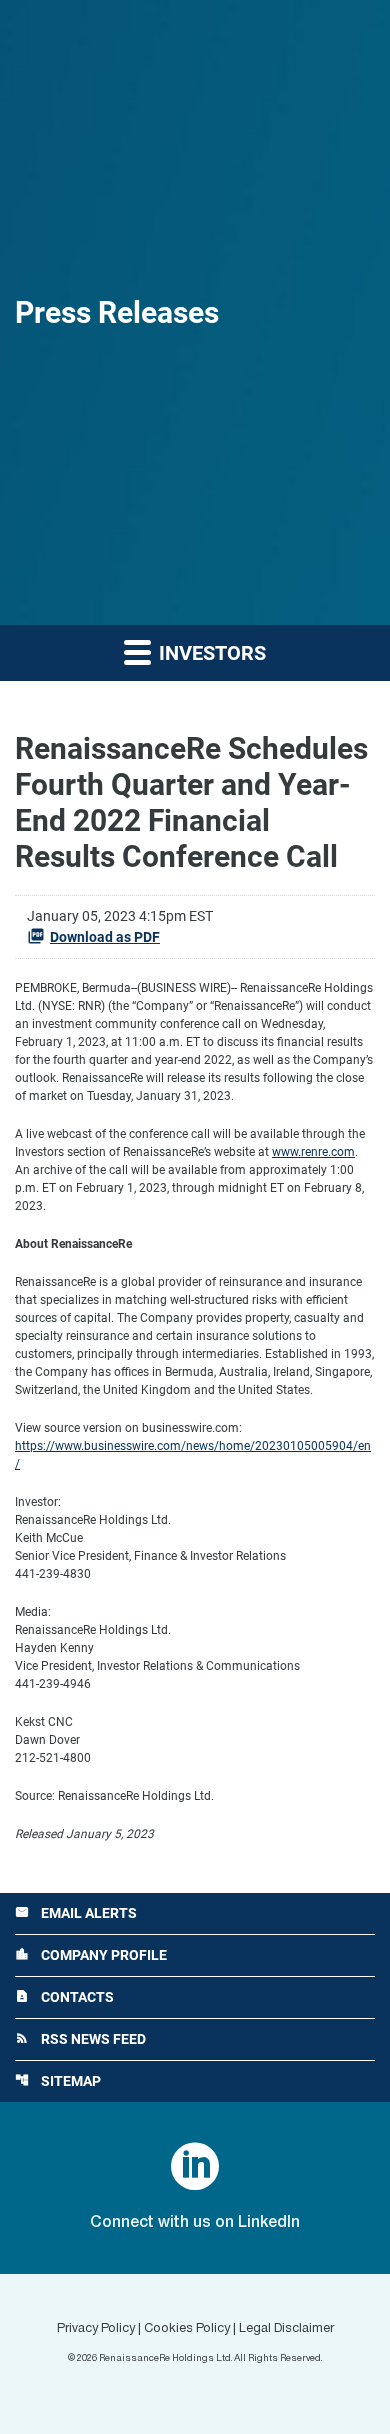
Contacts (64, 1997)
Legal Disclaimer (286, 2329)
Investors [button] (210, 653)
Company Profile (91, 1955)
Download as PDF (105, 937)
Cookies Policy (187, 2329)
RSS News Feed (80, 2039)
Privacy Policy (96, 2329)
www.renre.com (313, 1152)
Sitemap (58, 2081)
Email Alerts (76, 1913)
